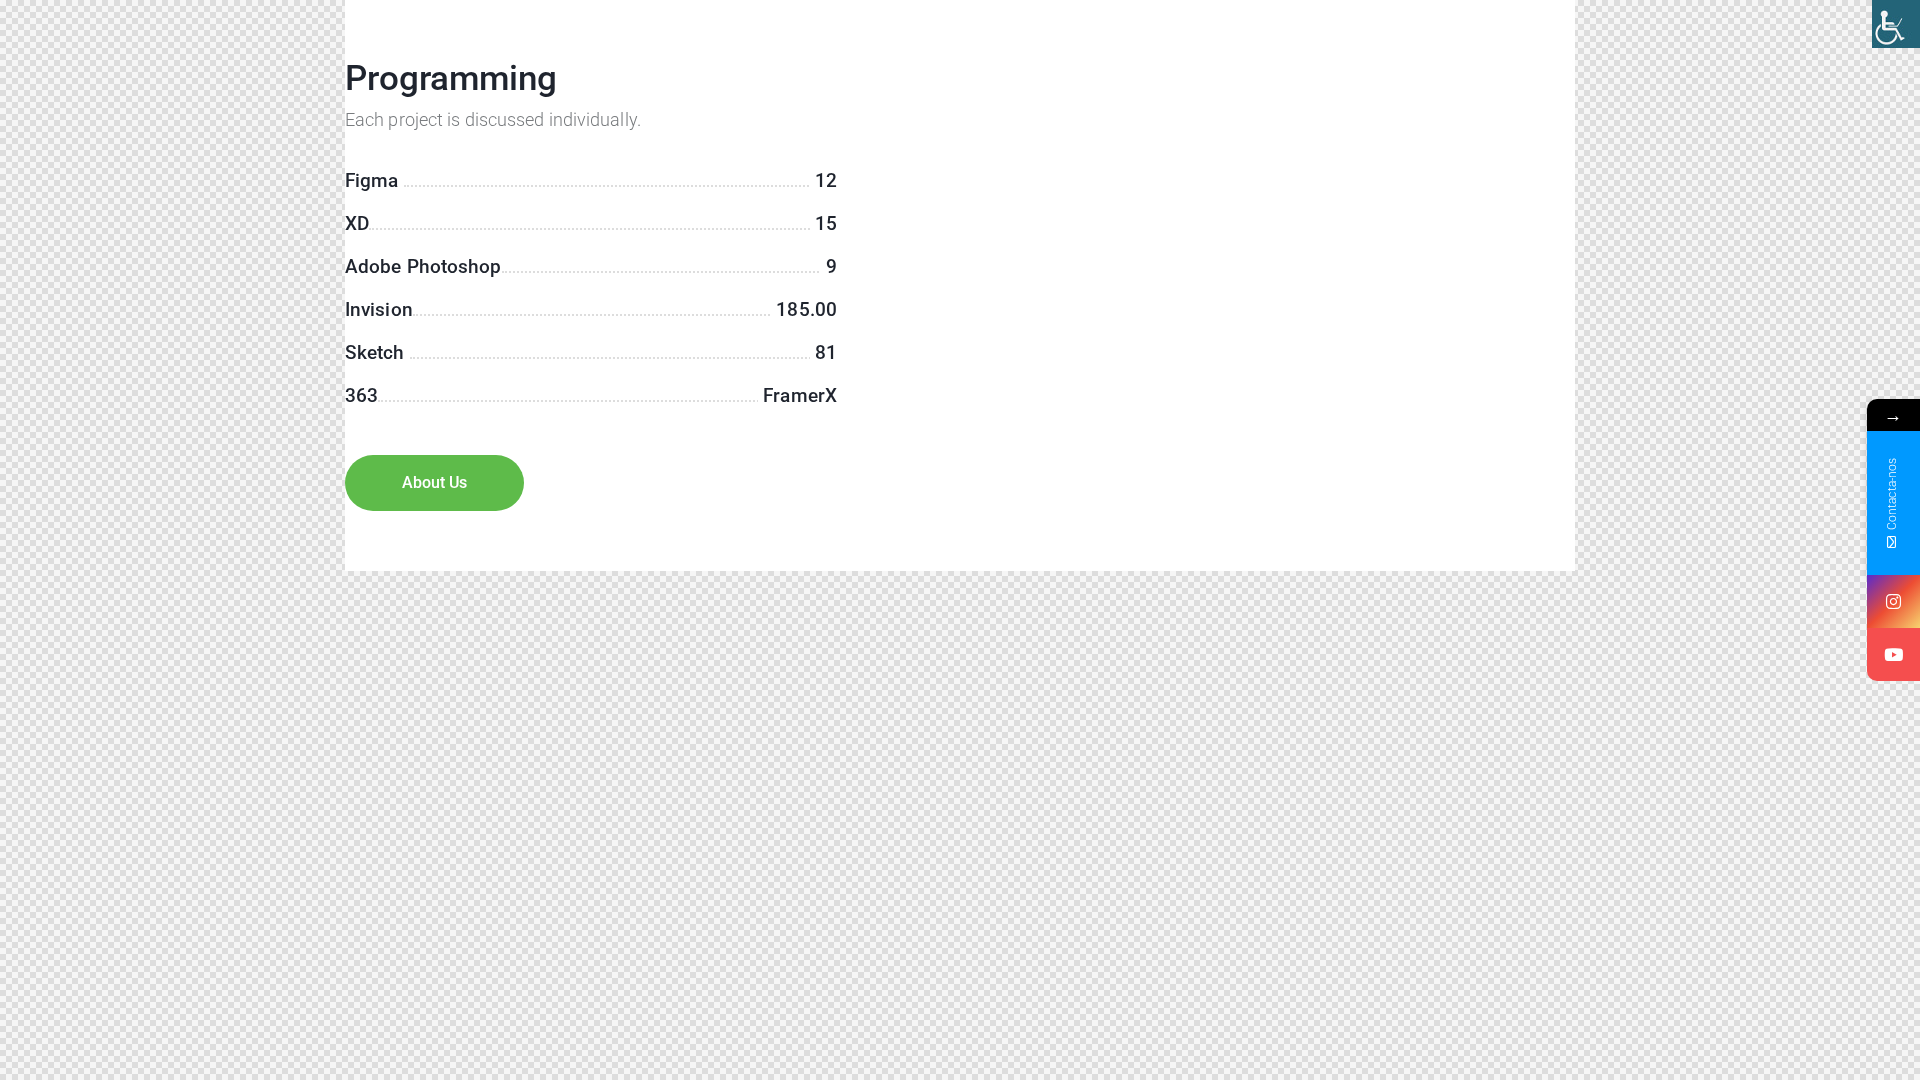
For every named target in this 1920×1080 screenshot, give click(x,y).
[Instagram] (1893, 601)
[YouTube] (1893, 654)
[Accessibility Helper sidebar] (1896, 24)
